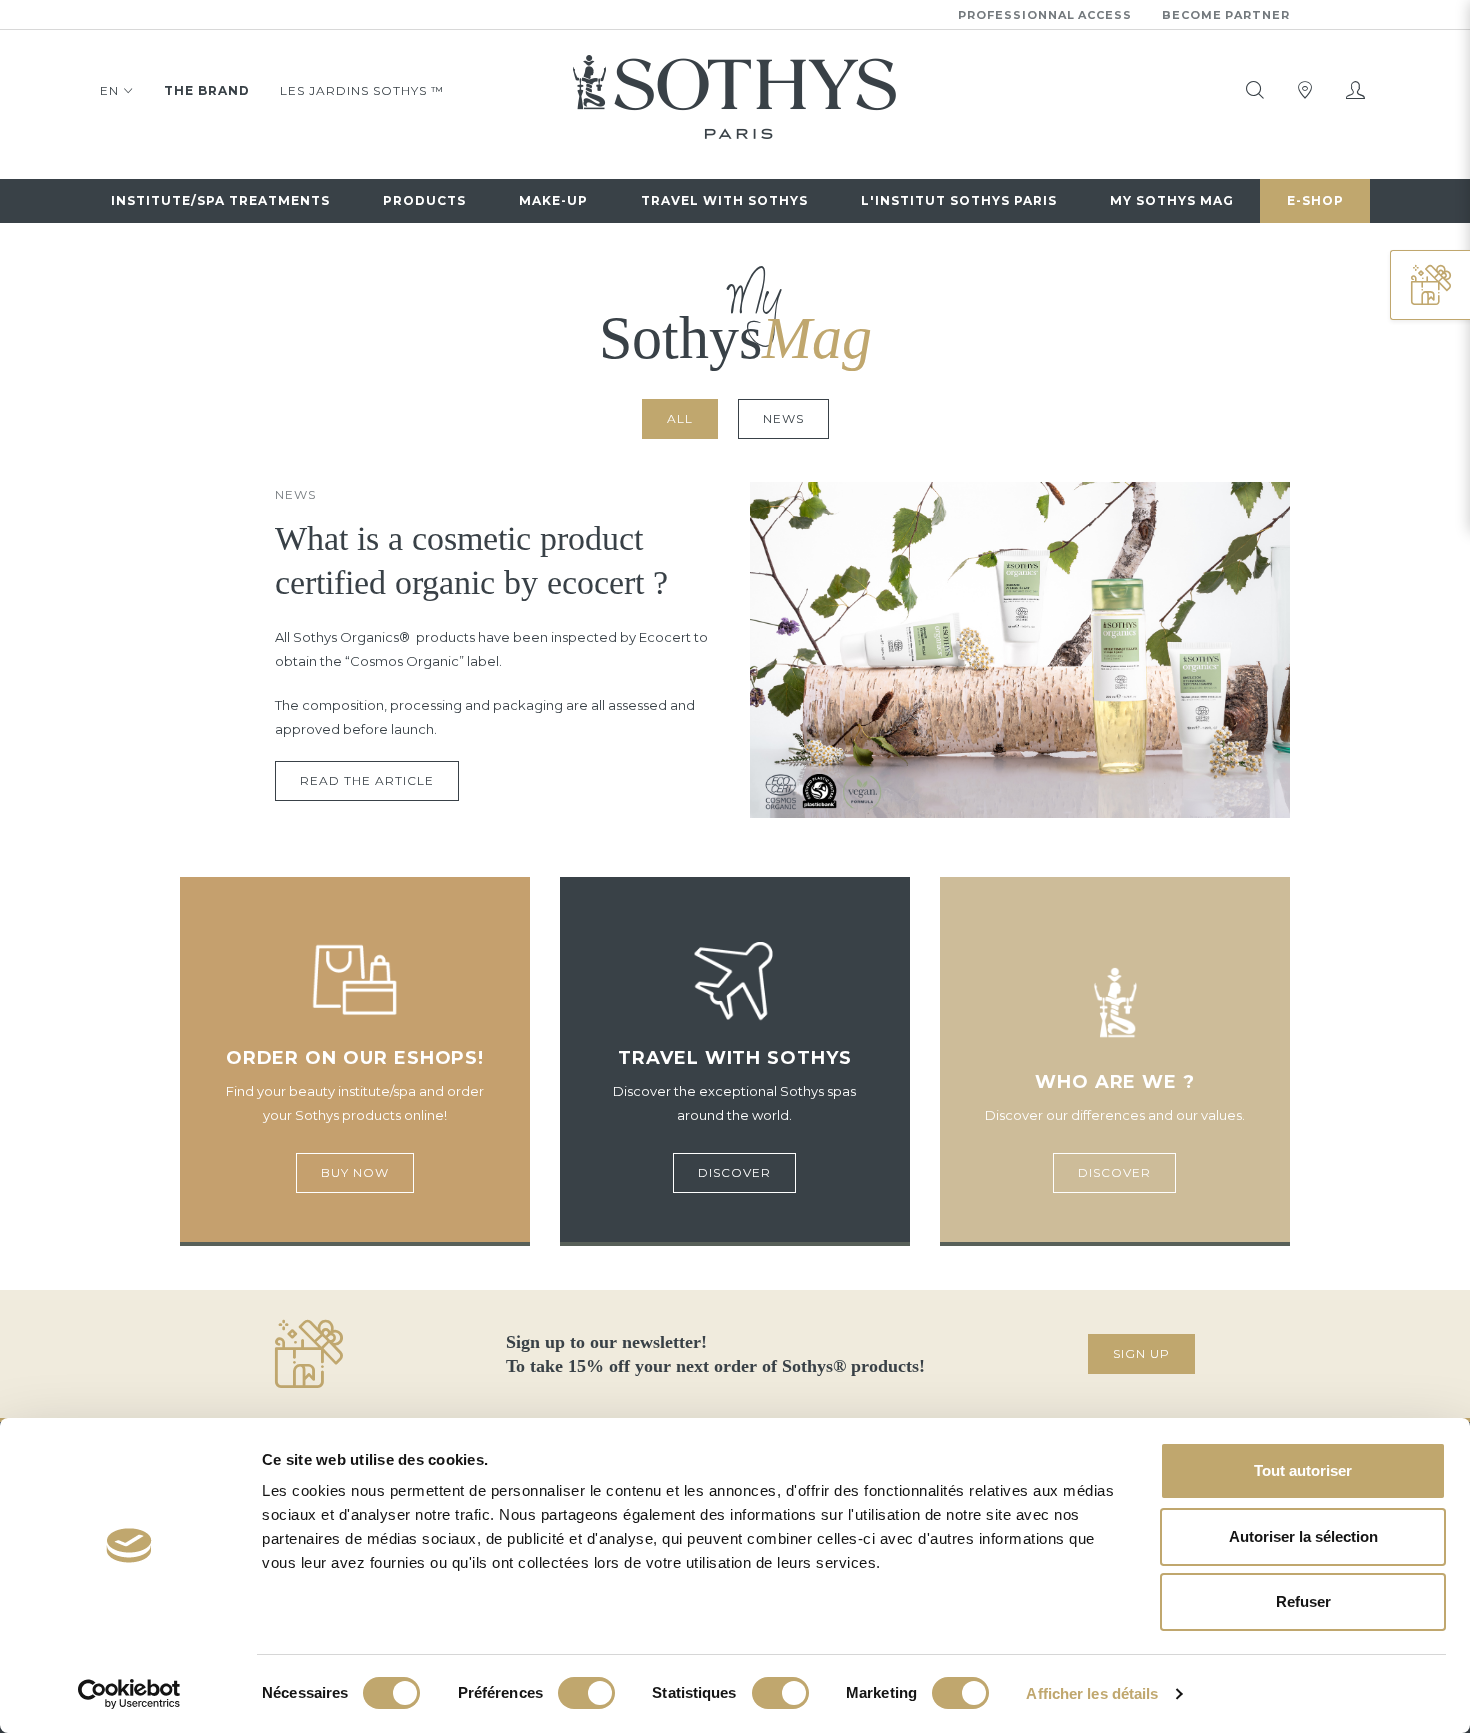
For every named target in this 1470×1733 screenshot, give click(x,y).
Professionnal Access (1045, 15)
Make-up (553, 200)
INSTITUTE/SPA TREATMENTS (220, 200)
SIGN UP (1141, 1353)
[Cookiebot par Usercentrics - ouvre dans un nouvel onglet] (129, 1694)
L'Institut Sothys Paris (959, 200)
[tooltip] (1255, 90)
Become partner (1226, 15)
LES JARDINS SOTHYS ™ (362, 90)
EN (109, 90)
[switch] (586, 1693)
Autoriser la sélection (1303, 1536)
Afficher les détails (1092, 1693)
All (680, 418)
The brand (207, 90)
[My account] (1355, 90)
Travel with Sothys (724, 200)
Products (424, 200)
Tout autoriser (1303, 1470)
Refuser (1303, 1601)
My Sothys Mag (1172, 200)
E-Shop (1315, 200)
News (783, 418)
